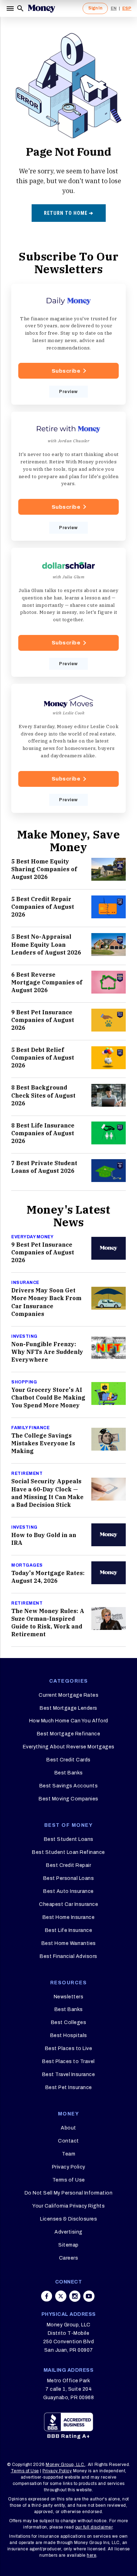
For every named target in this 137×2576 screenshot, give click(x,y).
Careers (69, 2258)
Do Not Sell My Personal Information (69, 2193)
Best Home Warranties (69, 1943)
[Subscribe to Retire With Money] (68, 476)
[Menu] (11, 8)
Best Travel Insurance (69, 2074)
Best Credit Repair (68, 1865)
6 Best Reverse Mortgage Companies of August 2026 (47, 982)
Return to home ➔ (69, 213)
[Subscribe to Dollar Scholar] (68, 612)
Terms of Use (69, 2180)
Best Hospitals (69, 2035)
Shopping (24, 1382)
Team (68, 2154)
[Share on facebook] (47, 2296)
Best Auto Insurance (68, 1891)
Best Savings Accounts (69, 1786)
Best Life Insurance (69, 1930)
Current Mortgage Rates (68, 1695)
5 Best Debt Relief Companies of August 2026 (43, 1058)
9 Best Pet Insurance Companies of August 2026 (43, 1020)
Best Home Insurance (69, 1917)
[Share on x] (61, 2296)
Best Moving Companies (68, 1799)
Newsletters (69, 1997)
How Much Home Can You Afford (69, 1721)
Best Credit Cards (68, 1760)
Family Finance (30, 1428)
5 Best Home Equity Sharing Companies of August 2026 (44, 869)
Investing (24, 1336)
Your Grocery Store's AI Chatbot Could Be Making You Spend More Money (48, 1398)
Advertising (68, 2232)
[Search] (20, 8)
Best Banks (69, 1773)
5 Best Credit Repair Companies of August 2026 (43, 907)
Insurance (25, 1283)
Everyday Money (32, 1237)
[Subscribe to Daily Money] (68, 344)
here (92, 2555)
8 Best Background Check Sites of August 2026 (43, 1095)
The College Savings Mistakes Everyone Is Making (43, 1443)
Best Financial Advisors (68, 1956)
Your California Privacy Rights (68, 2206)
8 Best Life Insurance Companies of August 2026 (43, 1133)
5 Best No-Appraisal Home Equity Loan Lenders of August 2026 (46, 944)
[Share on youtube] (89, 2296)
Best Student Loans (69, 1839)
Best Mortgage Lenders (68, 1708)
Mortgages (27, 1565)
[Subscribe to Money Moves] (68, 748)
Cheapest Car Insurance (68, 1904)
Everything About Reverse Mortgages (69, 1747)
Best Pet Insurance (69, 2087)
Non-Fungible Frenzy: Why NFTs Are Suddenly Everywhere (47, 1352)
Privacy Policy (69, 2167)
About (68, 2128)
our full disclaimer (94, 2527)
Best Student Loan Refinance (68, 1852)
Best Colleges (69, 2022)
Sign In (95, 8)
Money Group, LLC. (66, 2465)
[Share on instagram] (75, 2296)
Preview (68, 392)
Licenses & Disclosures (68, 2219)
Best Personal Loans (69, 1878)
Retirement (27, 1473)
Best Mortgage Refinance (69, 1734)
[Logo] (41, 8)
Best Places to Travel (68, 2061)
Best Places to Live (69, 2048)
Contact (68, 2141)
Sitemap (68, 2245)
